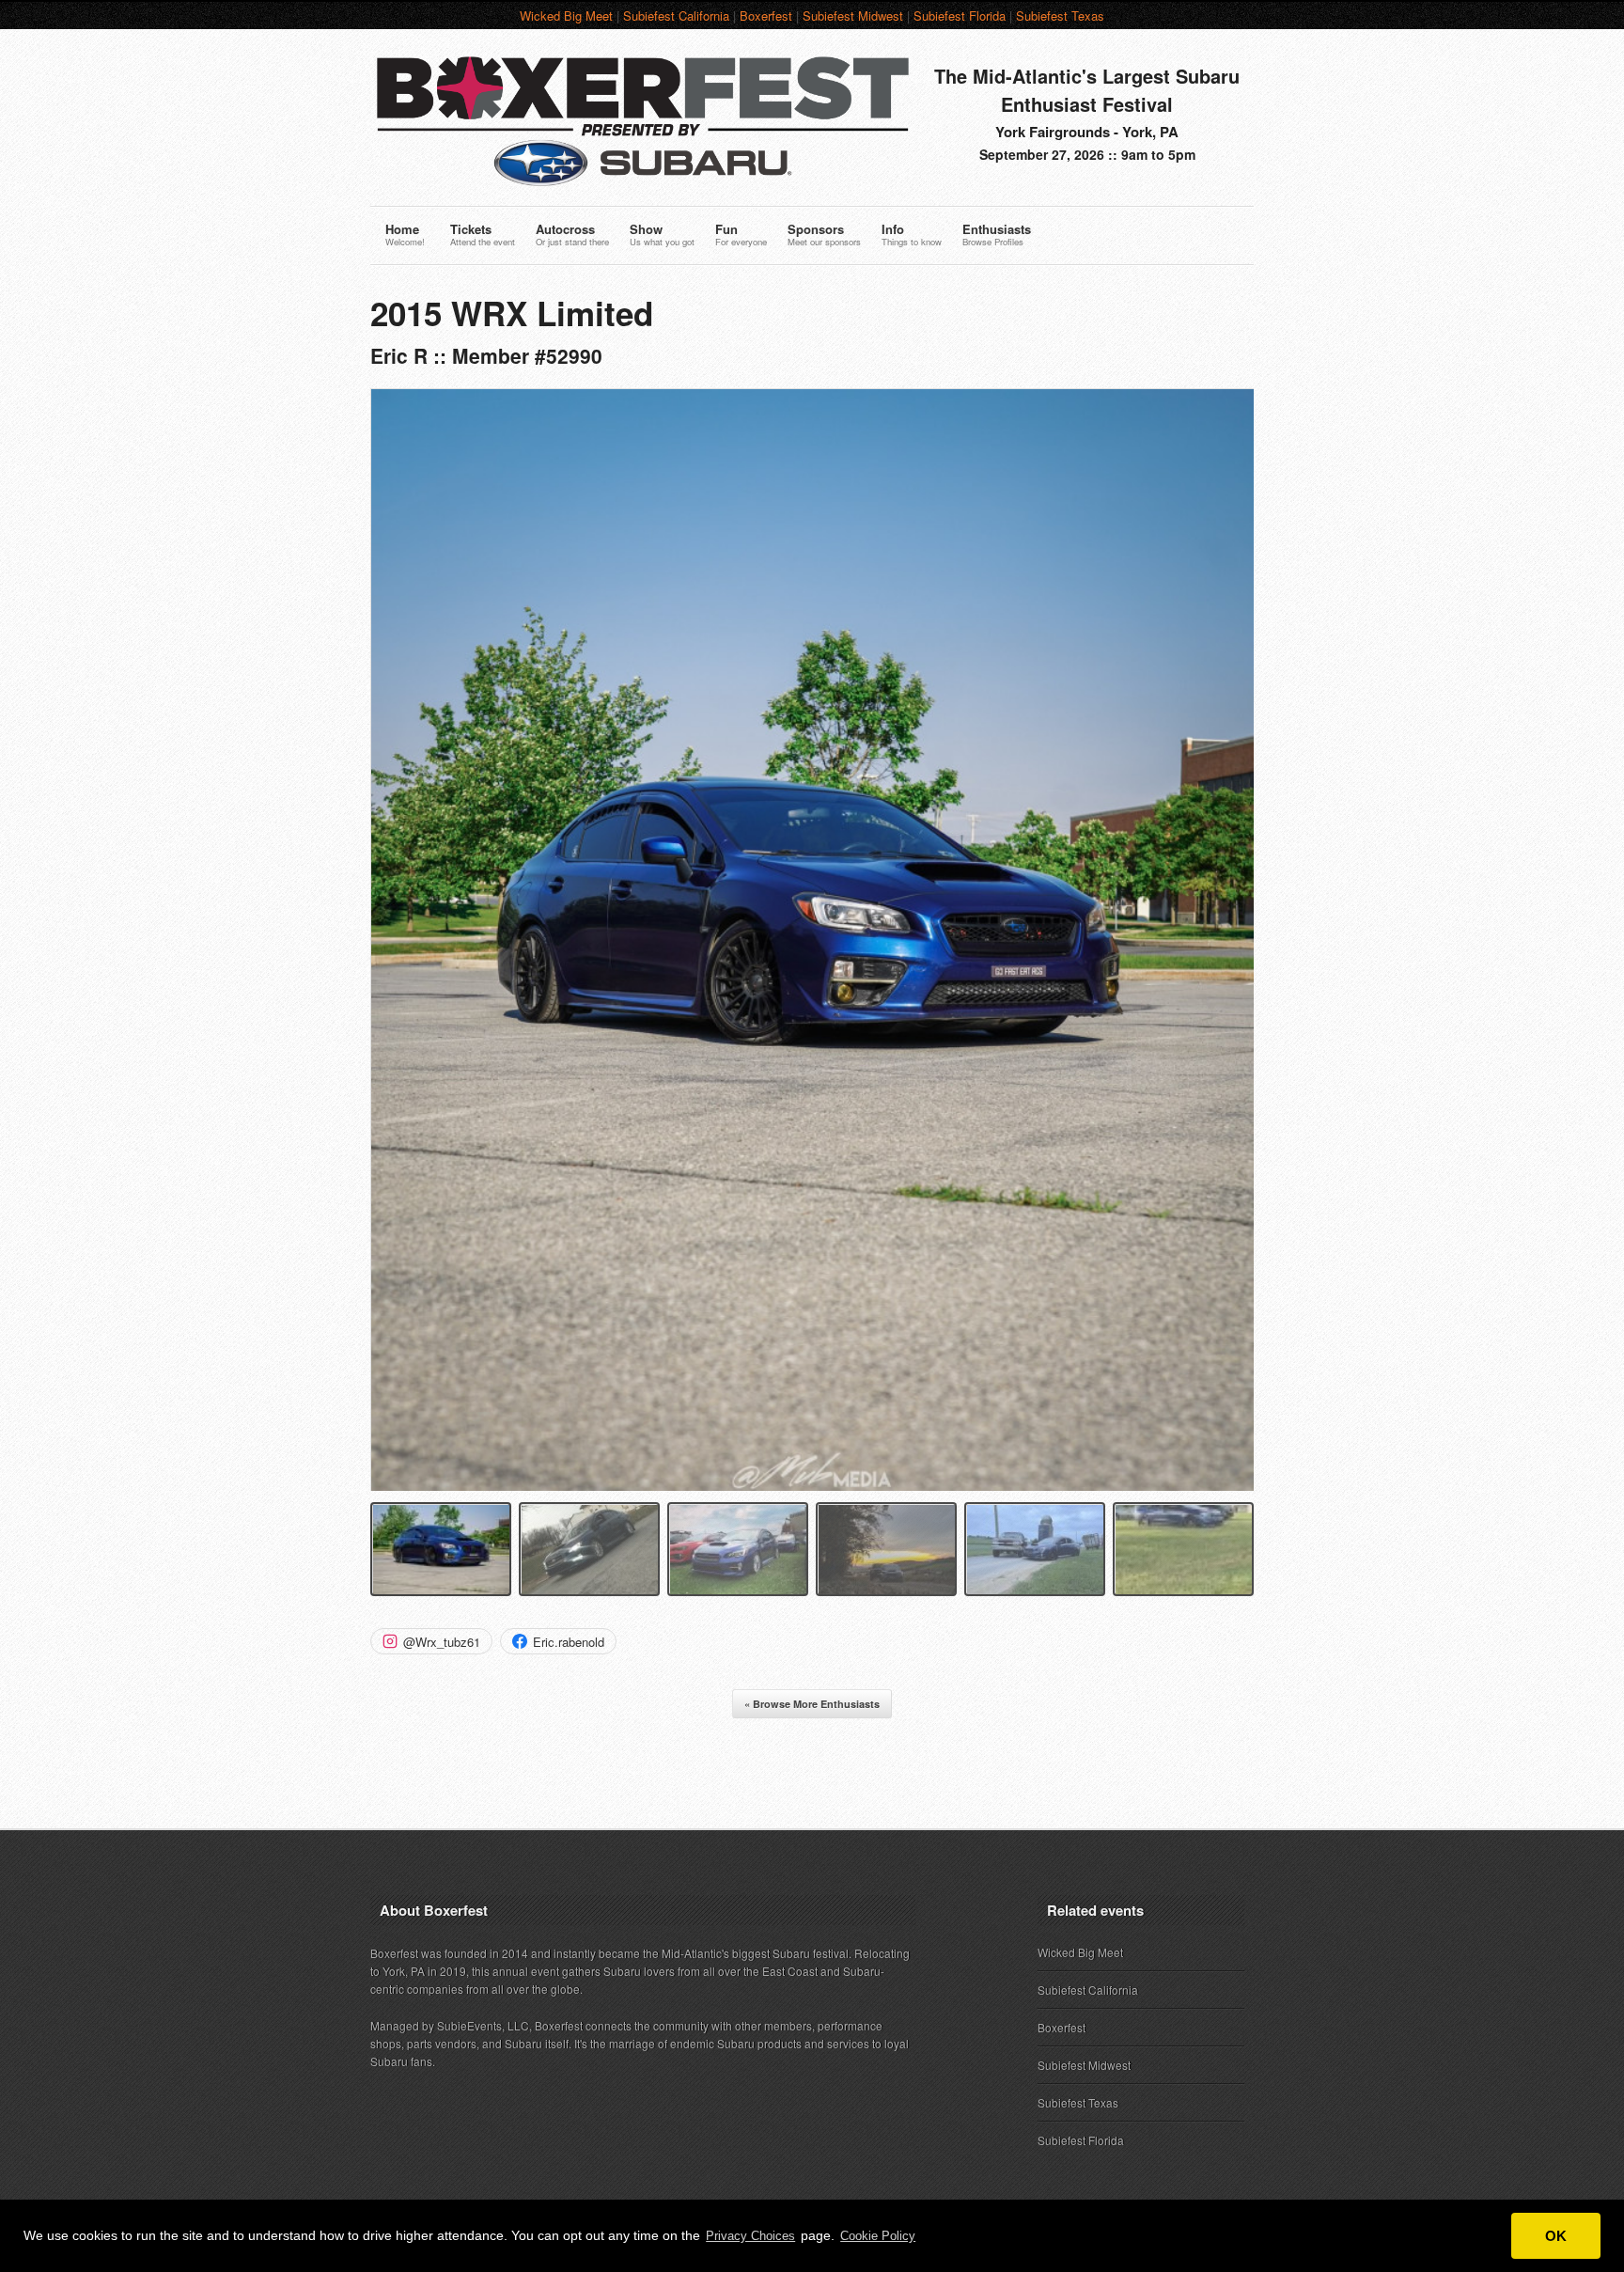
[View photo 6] (1183, 1549)
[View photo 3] (738, 1549)
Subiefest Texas (1060, 16)
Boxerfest (766, 16)
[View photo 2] (589, 1549)
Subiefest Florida (960, 16)
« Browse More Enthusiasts (812, 1704)
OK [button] (1556, 2236)
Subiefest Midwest (853, 16)
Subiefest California (676, 16)
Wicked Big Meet (566, 16)
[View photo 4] (886, 1549)
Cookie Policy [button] (878, 2236)
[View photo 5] (1035, 1549)
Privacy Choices (750, 2236)
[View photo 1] (441, 1549)
